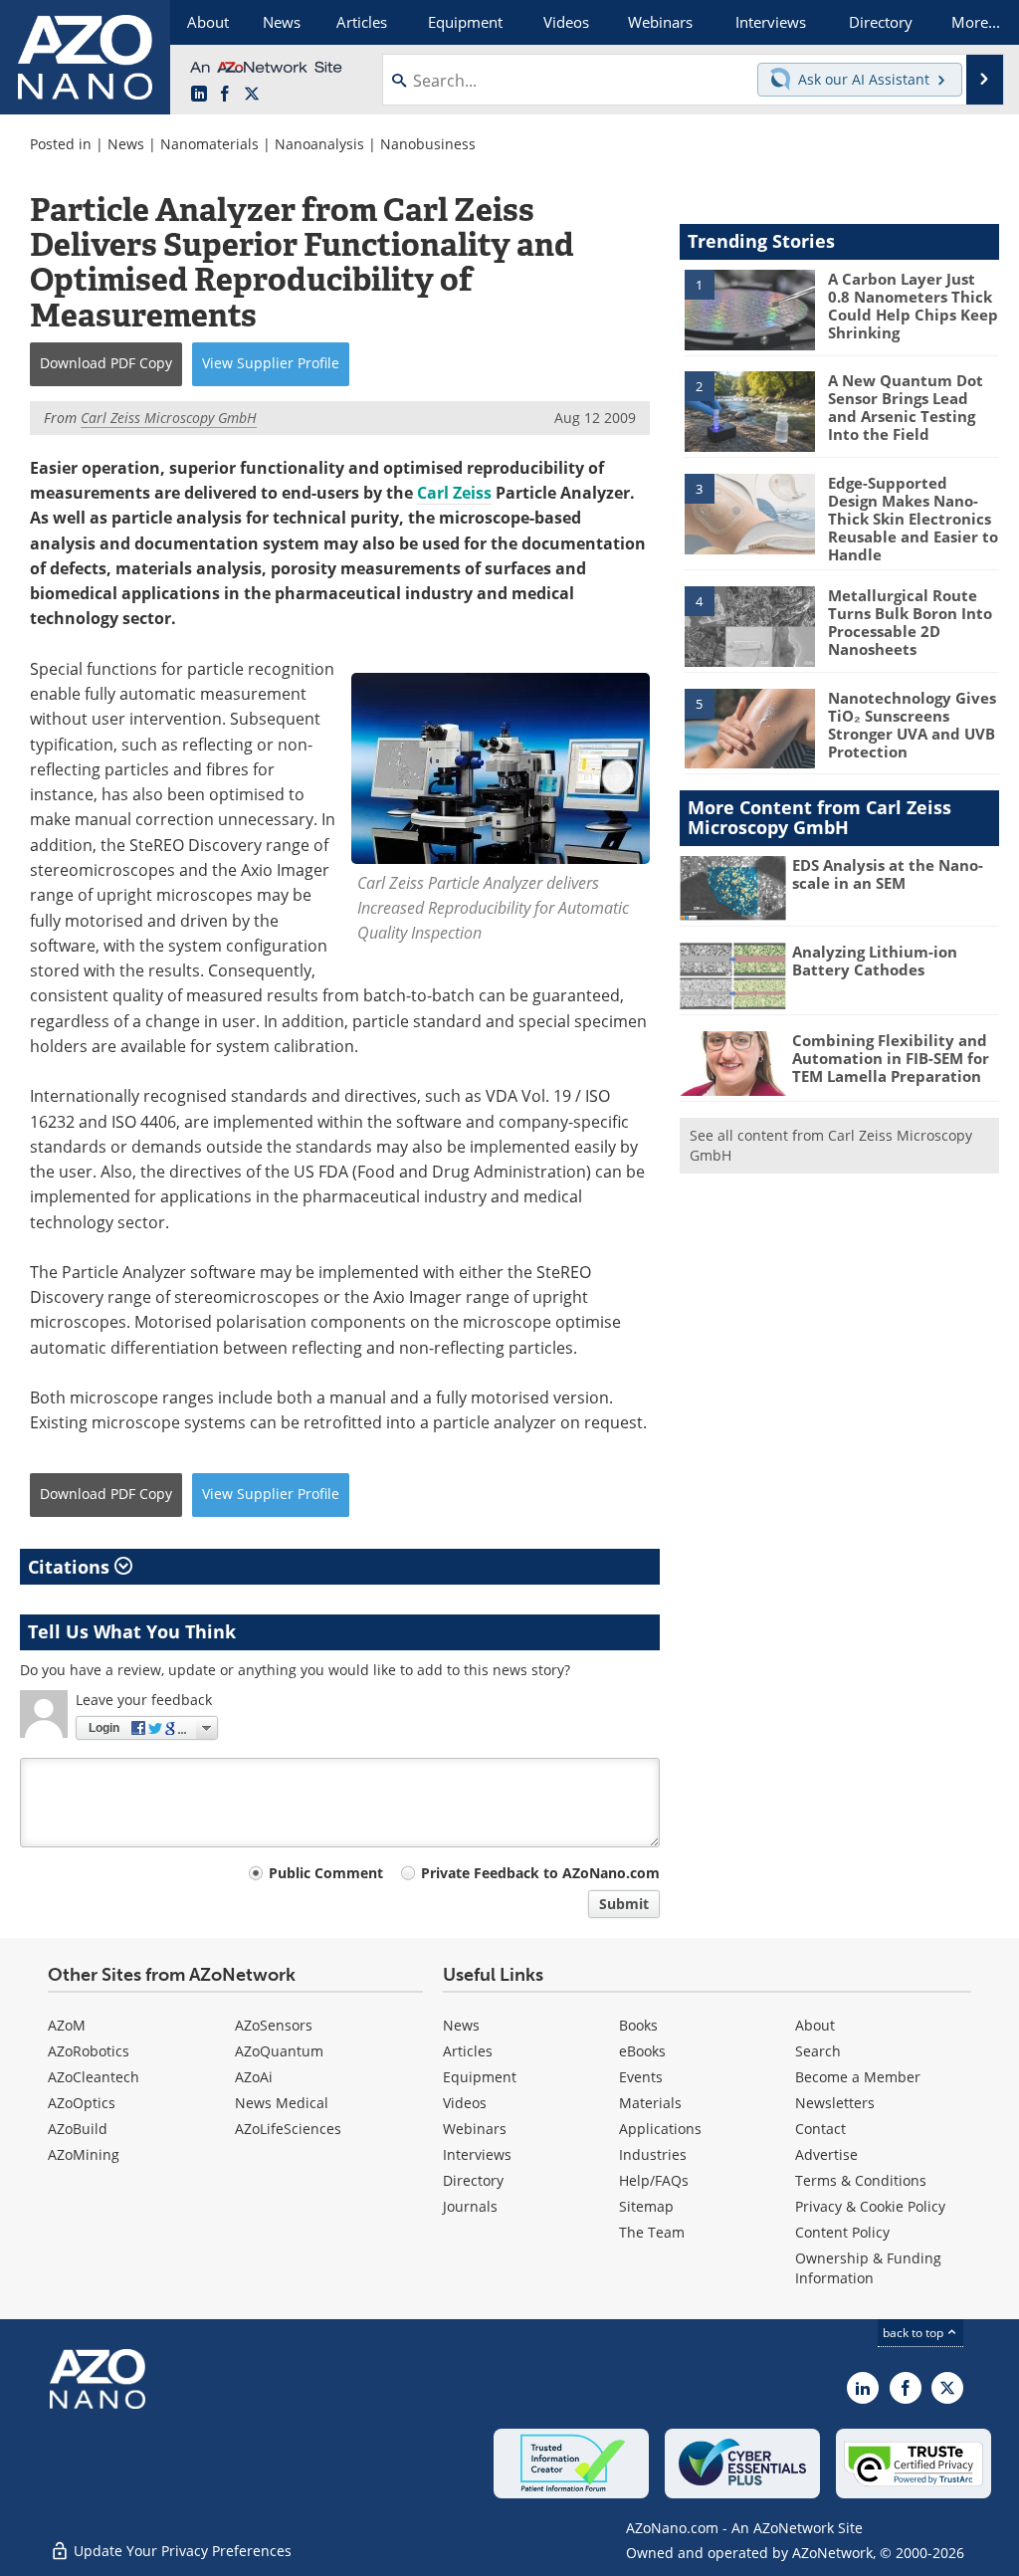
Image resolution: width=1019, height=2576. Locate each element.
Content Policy (842, 2232)
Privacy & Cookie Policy (870, 2206)
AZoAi (254, 2077)
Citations (71, 1567)
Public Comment (326, 1873)
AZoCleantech (94, 2077)
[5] (750, 728)
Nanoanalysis (319, 144)
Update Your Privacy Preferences (181, 2551)
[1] (750, 309)
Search (818, 2051)
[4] (750, 625)
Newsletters (835, 2103)
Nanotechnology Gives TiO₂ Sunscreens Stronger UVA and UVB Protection (912, 725)
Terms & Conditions (861, 2180)
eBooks (642, 2051)
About (815, 2025)
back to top (915, 2333)
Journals (470, 2206)
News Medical (282, 2103)
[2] (750, 410)
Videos (465, 2103)
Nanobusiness (428, 144)
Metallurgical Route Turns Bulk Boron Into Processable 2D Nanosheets (910, 622)
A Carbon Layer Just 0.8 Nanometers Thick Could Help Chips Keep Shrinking (913, 306)
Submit (624, 1904)
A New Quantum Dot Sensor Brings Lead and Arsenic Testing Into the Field (906, 407)
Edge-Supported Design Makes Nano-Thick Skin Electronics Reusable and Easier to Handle (913, 519)
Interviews (477, 2154)
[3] (750, 513)
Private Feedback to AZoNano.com (540, 1873)
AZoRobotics (89, 2051)
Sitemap (646, 2206)
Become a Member (858, 2077)
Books (638, 2025)
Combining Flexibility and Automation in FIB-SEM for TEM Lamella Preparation (891, 1058)
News (126, 144)
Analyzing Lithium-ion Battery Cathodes (875, 961)
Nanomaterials (209, 144)
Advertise (826, 2154)
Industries (653, 2154)
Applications (660, 2129)
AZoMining (84, 2154)
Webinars (475, 2129)
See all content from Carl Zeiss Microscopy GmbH (831, 1145)
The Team (652, 2232)
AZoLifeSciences (288, 2129)
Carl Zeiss (454, 493)
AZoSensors (274, 2025)
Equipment (480, 2077)
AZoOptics (82, 2103)
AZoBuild (78, 2129)
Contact (820, 2129)
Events (641, 2077)
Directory (473, 2180)
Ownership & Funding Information (868, 2268)
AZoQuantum (279, 2051)
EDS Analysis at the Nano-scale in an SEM (888, 874)
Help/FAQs (654, 2180)
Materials (650, 2103)
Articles (468, 2051)
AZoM (67, 2025)
